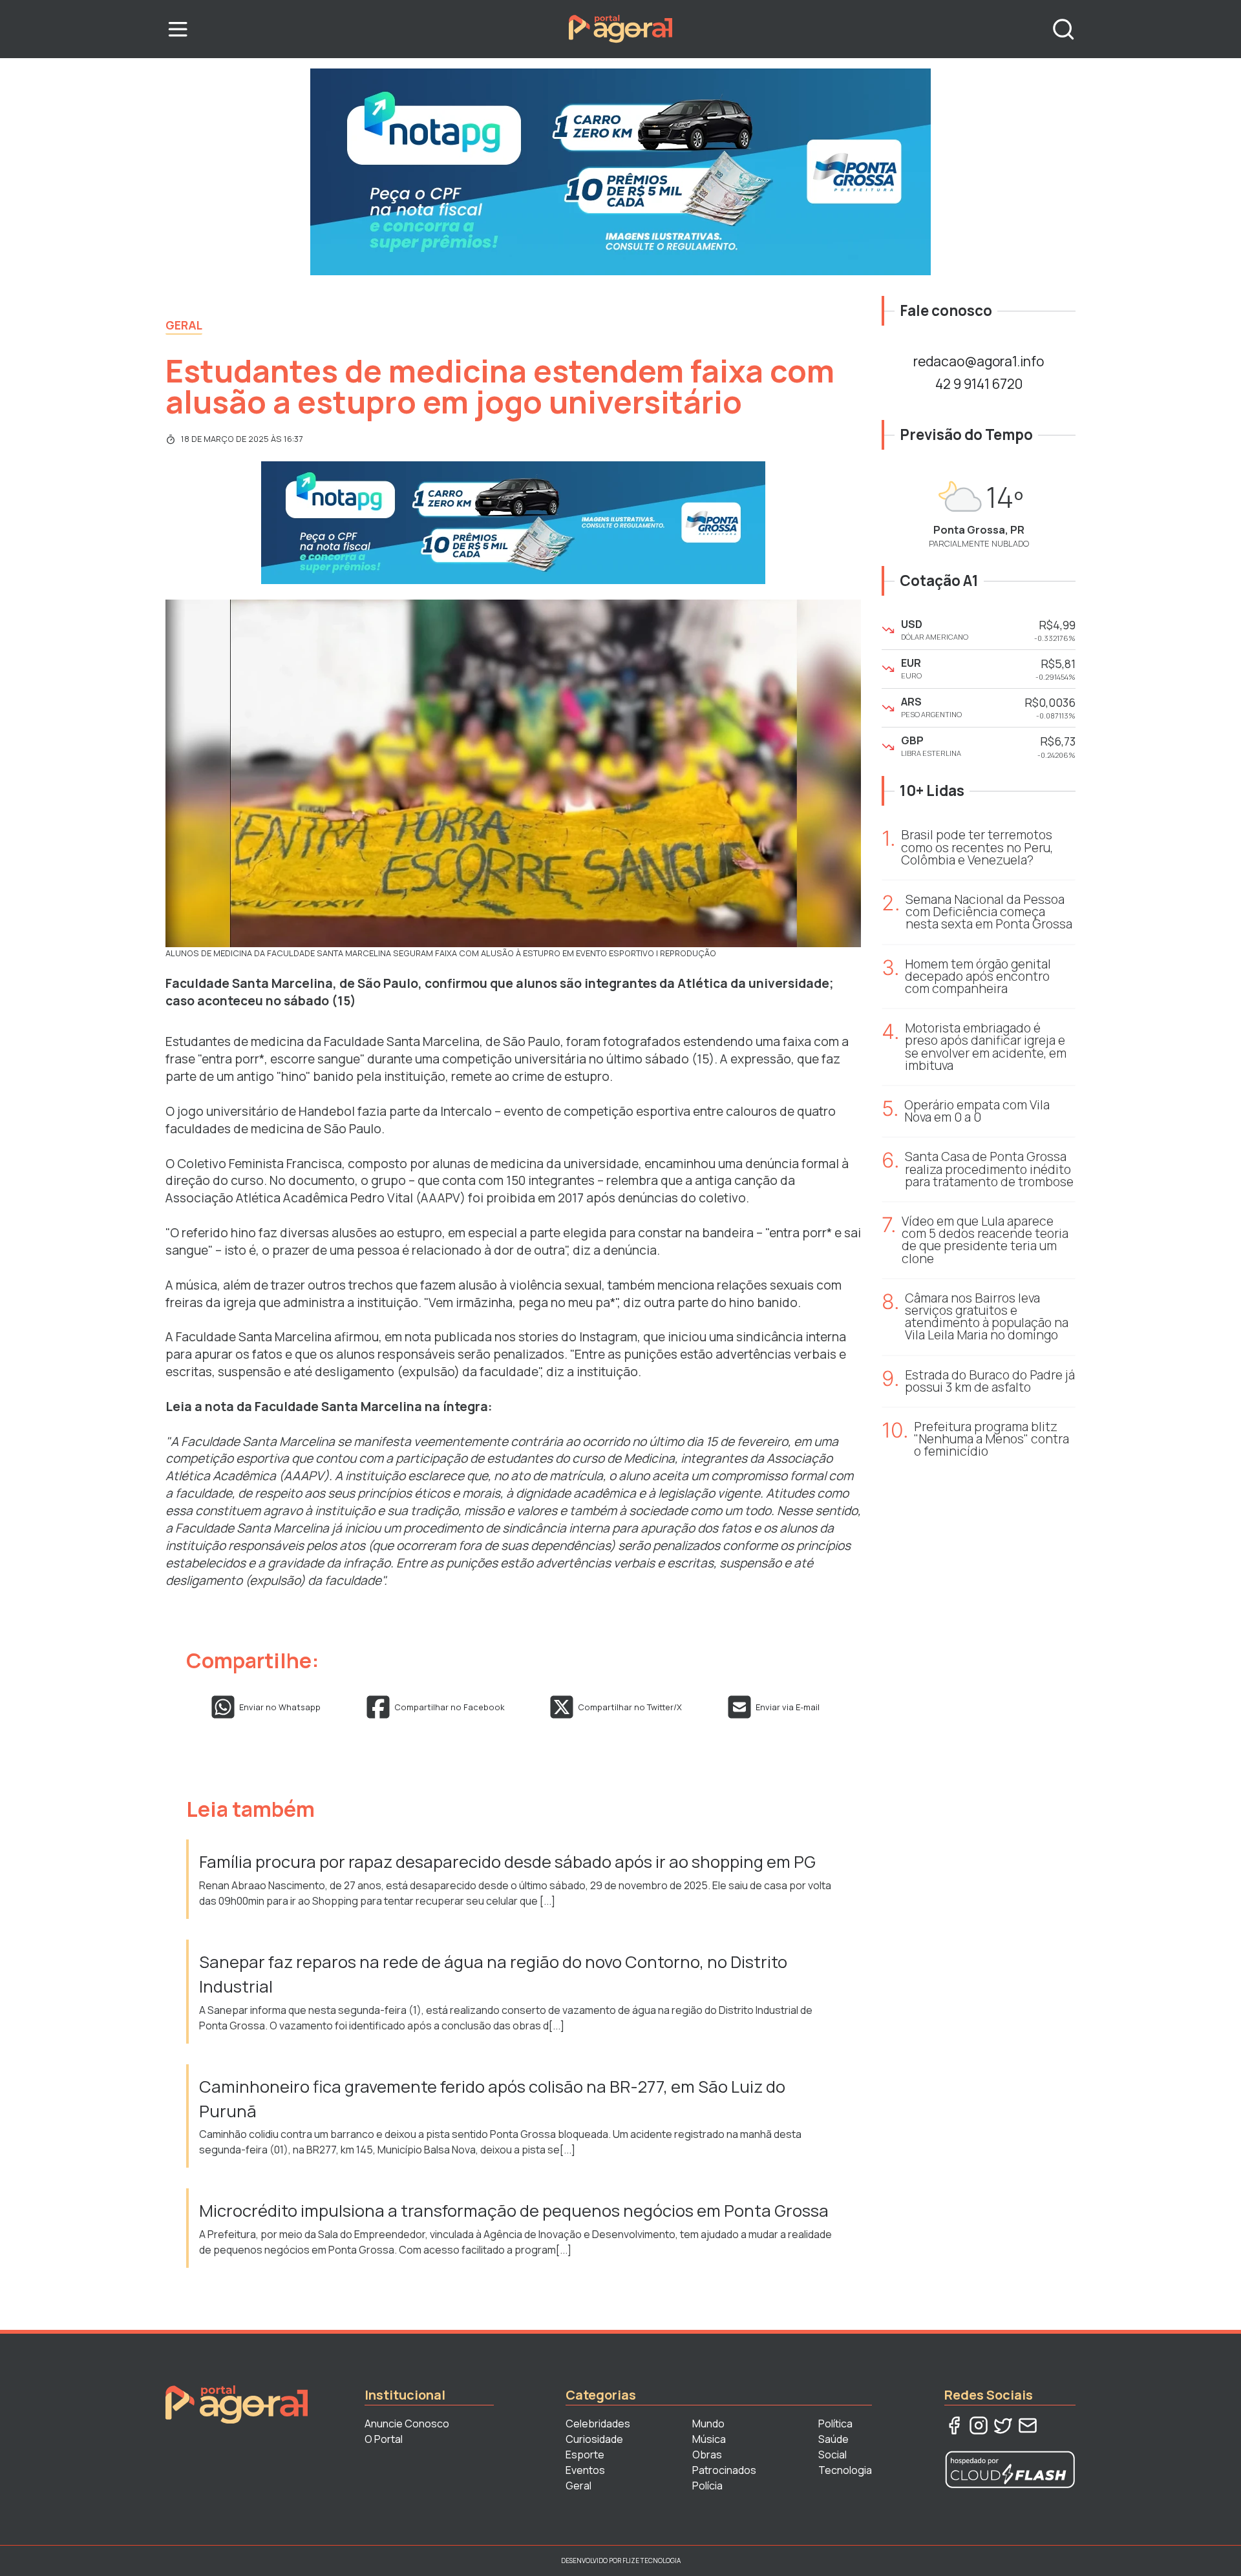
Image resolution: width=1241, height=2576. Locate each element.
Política (835, 2424)
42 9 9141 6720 (979, 384)
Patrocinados (724, 2470)
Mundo (708, 2424)
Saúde (833, 2439)
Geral (184, 325)
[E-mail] (1028, 2425)
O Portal (384, 2439)
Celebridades (598, 2424)
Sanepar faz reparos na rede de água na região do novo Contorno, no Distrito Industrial (493, 1974)
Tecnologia (845, 2470)
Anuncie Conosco (407, 2424)
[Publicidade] (620, 172)
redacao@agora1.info (979, 361)
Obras (707, 2455)
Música (709, 2439)
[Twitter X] (1003, 2425)
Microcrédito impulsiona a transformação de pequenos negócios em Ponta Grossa (515, 2211)
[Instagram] (979, 2425)
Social (833, 2455)
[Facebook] (954, 2425)
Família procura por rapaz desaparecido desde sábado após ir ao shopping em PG (509, 1862)
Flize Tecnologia (652, 2560)
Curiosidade (594, 2439)
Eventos (585, 2470)
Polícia (707, 2486)
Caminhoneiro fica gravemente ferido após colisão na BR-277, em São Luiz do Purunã (492, 2099)
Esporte (585, 2455)
